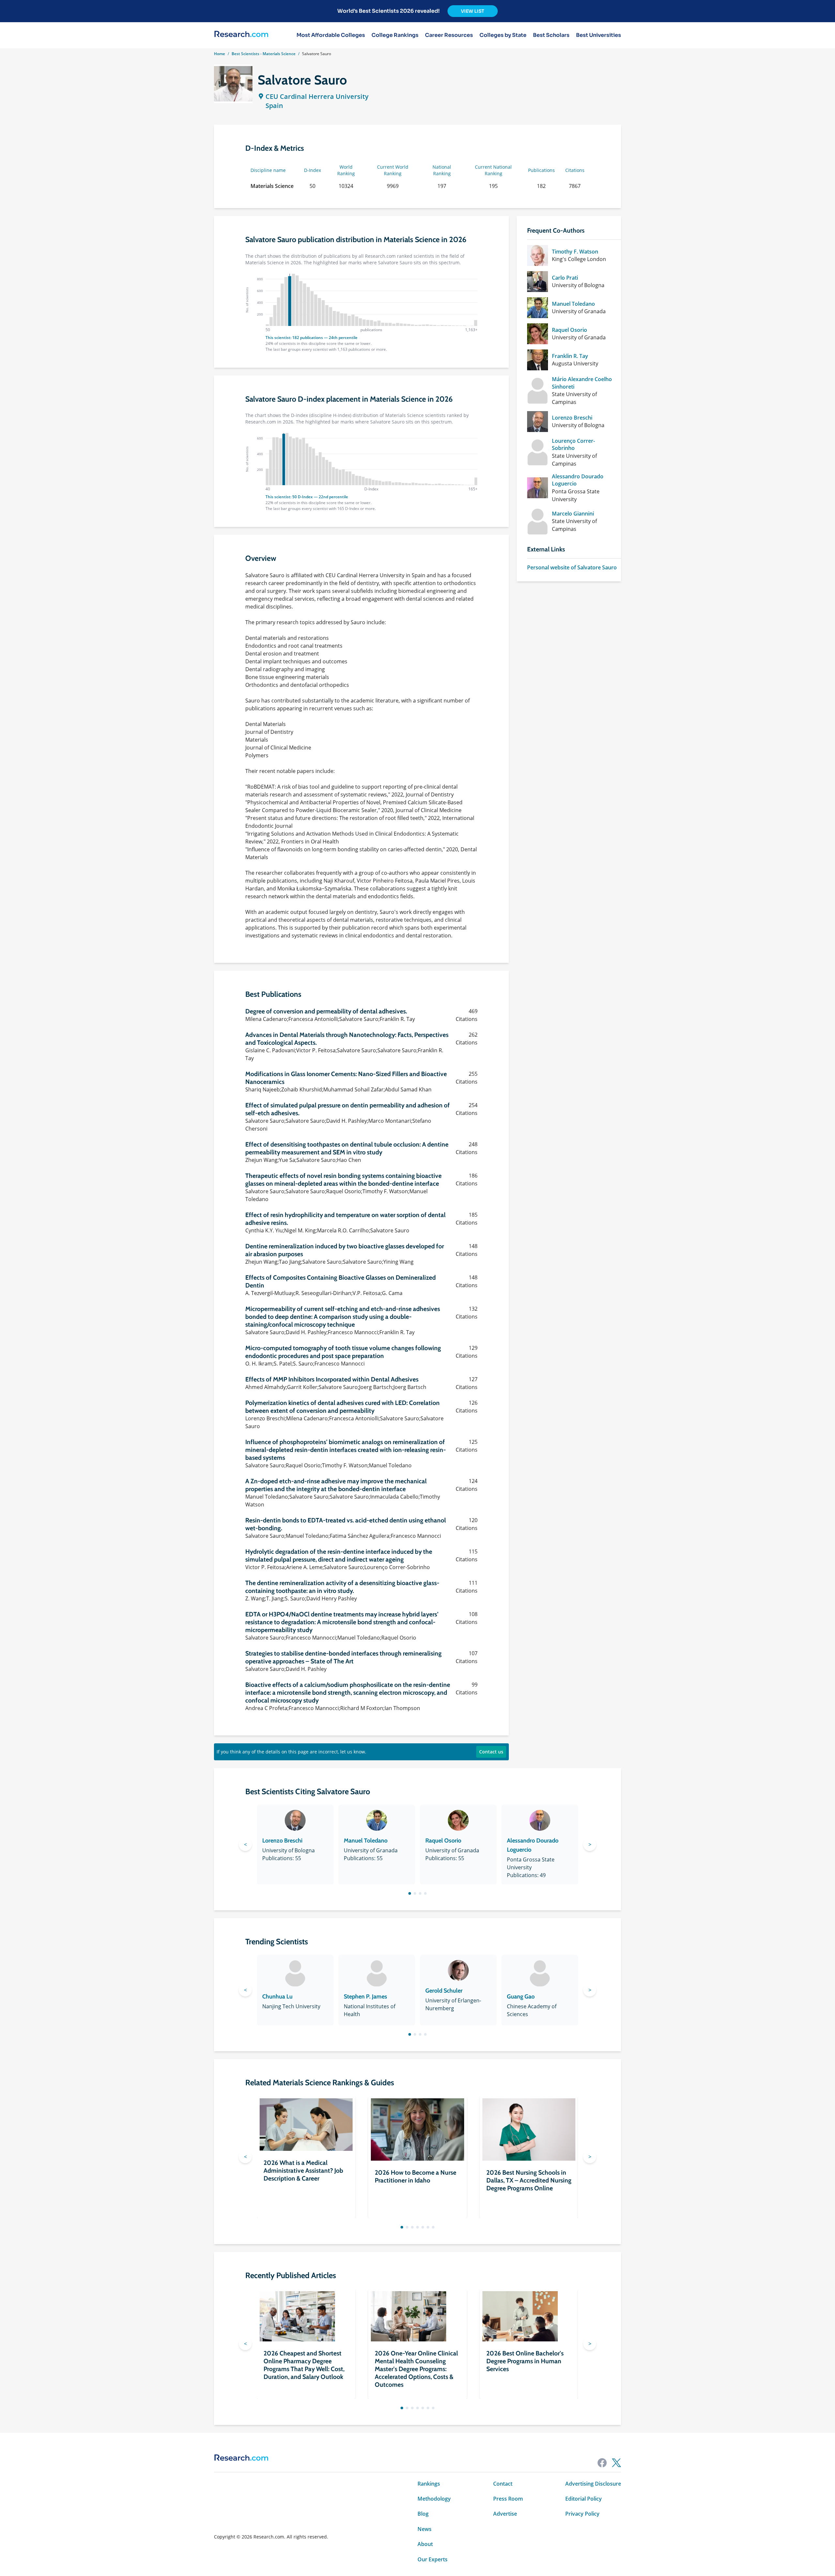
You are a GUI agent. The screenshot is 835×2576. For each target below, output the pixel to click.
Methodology (434, 2499)
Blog (423, 2514)
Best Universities (599, 35)
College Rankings (395, 35)
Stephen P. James (365, 1997)
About (425, 2544)
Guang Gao (521, 1997)
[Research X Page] (616, 2463)
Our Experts (433, 2559)
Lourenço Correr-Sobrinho (573, 444)
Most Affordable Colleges (331, 35)
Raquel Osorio (569, 330)
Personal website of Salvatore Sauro (572, 567)
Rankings (429, 2484)
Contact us (491, 1752)
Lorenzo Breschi (572, 418)
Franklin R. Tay (570, 356)
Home (220, 54)
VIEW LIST (473, 11)
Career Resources (449, 35)
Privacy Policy (582, 2514)
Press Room (508, 2499)
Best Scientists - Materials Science (264, 54)
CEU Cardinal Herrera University (317, 96)
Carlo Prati (565, 278)
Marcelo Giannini (573, 514)
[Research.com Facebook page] (602, 2463)
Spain (274, 106)
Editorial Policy (584, 2499)
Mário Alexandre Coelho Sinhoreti (582, 383)
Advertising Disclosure (593, 2484)
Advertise (505, 2514)
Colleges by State (503, 35)
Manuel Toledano (573, 304)
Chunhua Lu (277, 1997)
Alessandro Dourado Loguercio (578, 480)
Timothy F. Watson (575, 252)
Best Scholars (551, 35)
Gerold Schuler (444, 1991)
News (425, 2529)
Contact (503, 2484)
